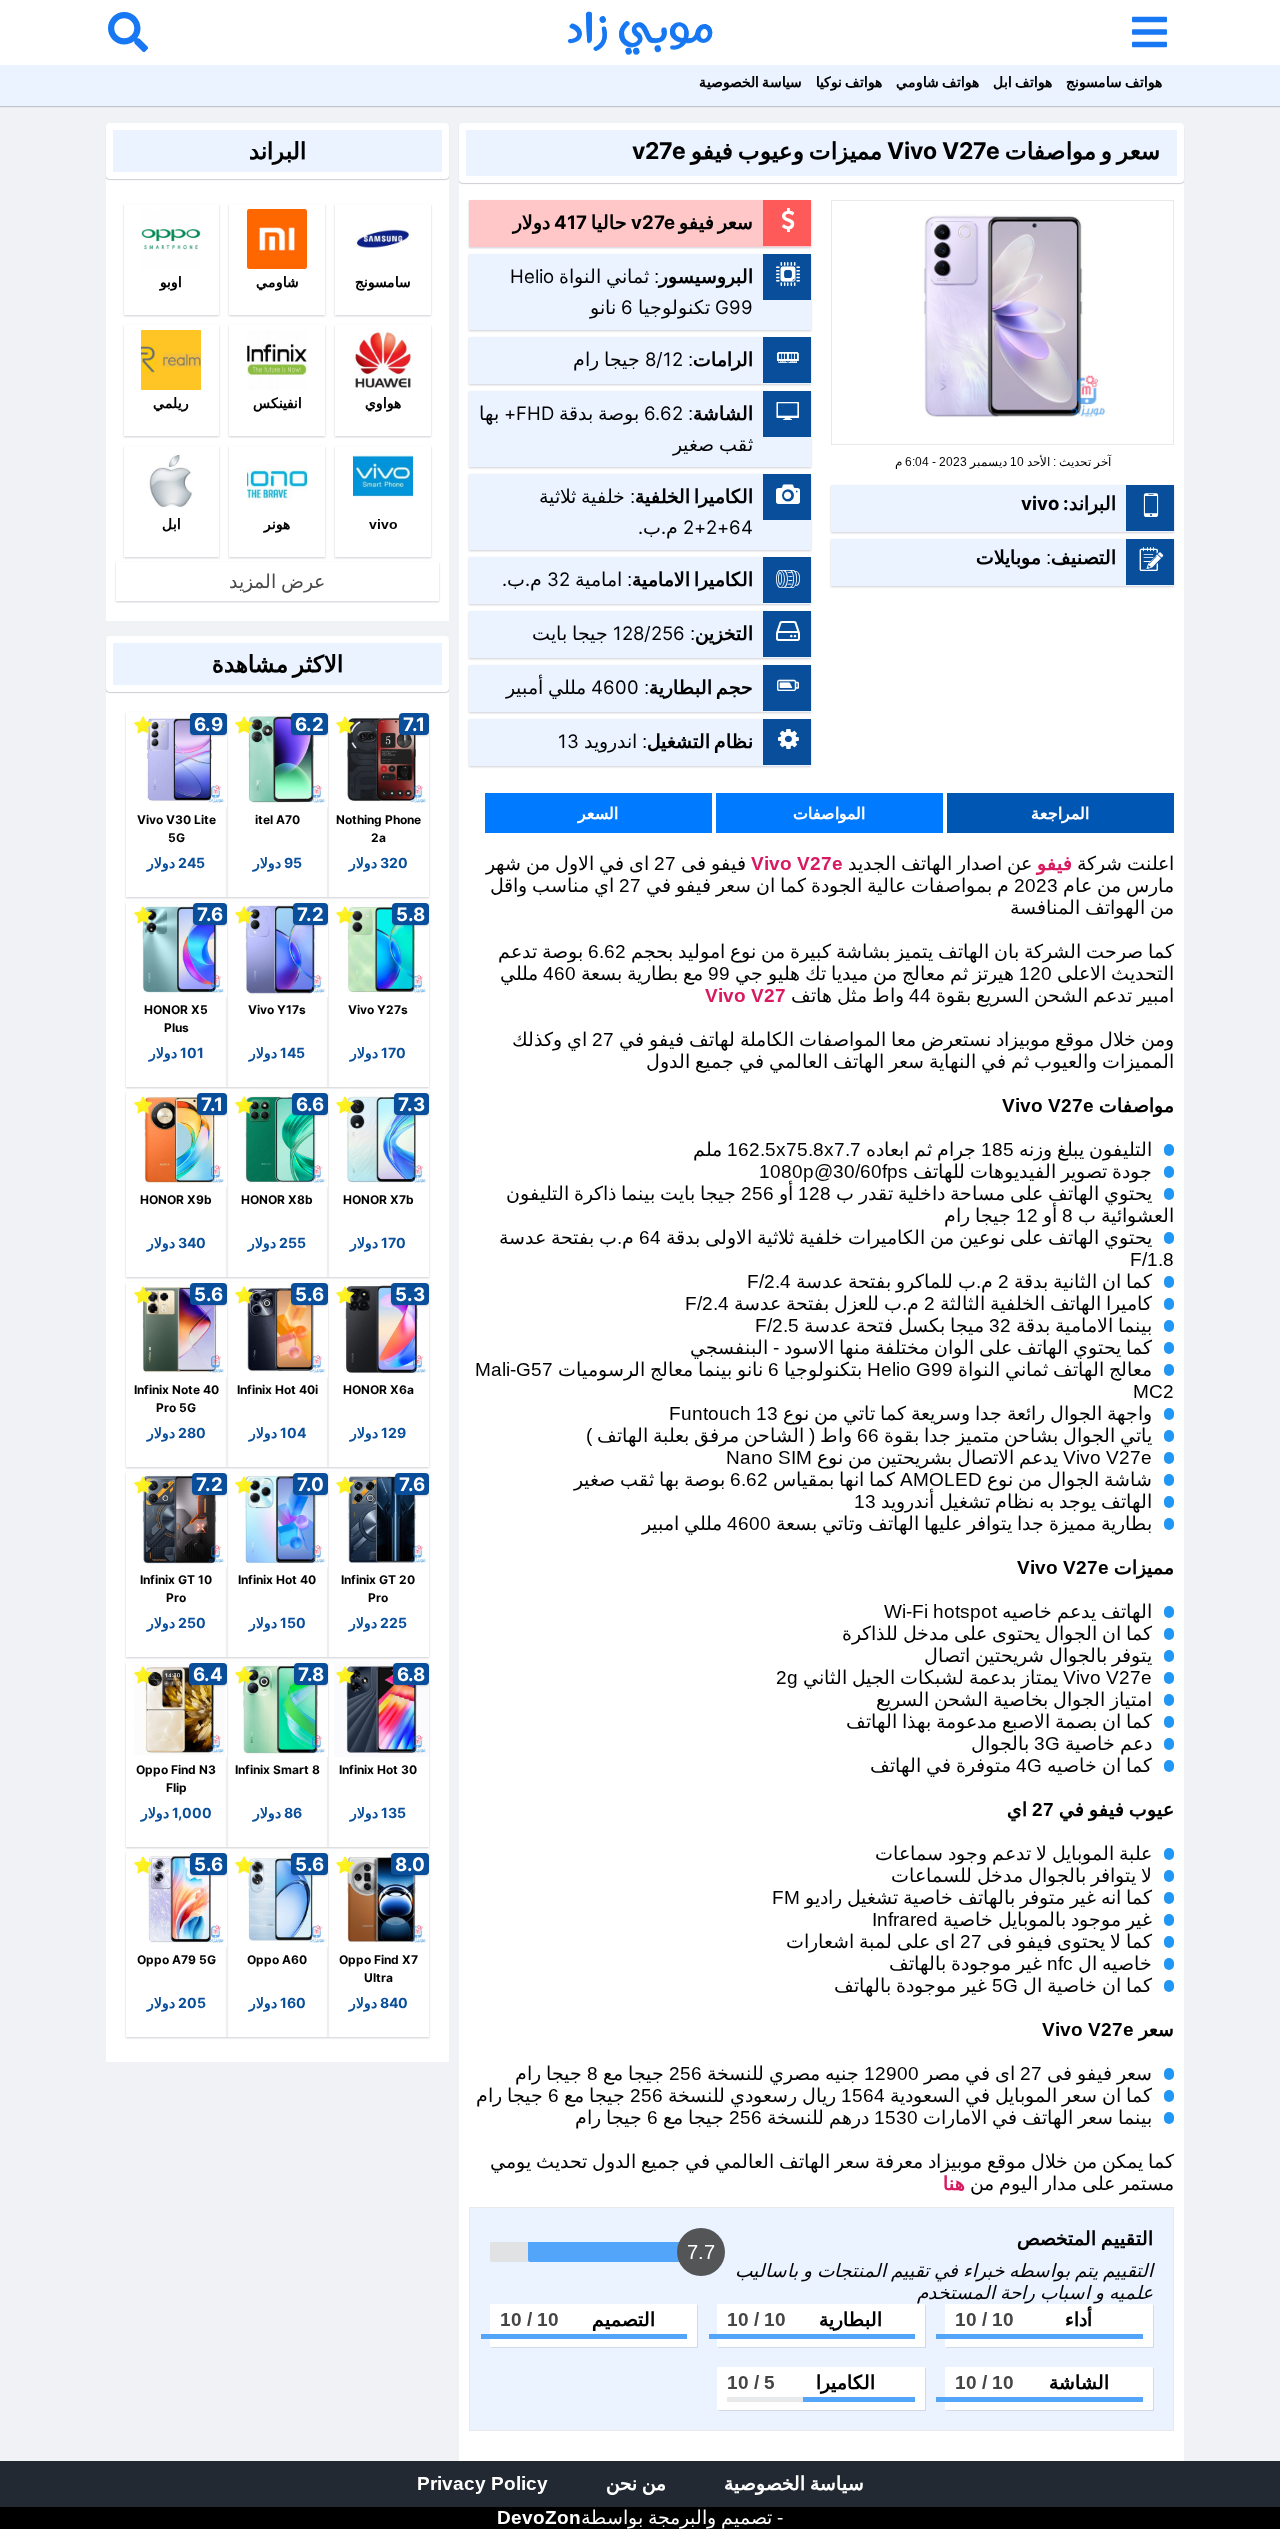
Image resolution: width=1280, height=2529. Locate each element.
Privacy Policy (482, 2483)
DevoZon (539, 2517)
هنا (951, 2183)
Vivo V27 (745, 995)
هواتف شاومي (937, 81)
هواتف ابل (1022, 81)
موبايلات (1008, 557)
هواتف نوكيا (849, 81)
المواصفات (829, 813)
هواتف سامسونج (1114, 81)
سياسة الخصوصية (750, 81)
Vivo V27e (797, 863)
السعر (598, 813)
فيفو (1054, 863)
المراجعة (1060, 813)
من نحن (636, 2483)
